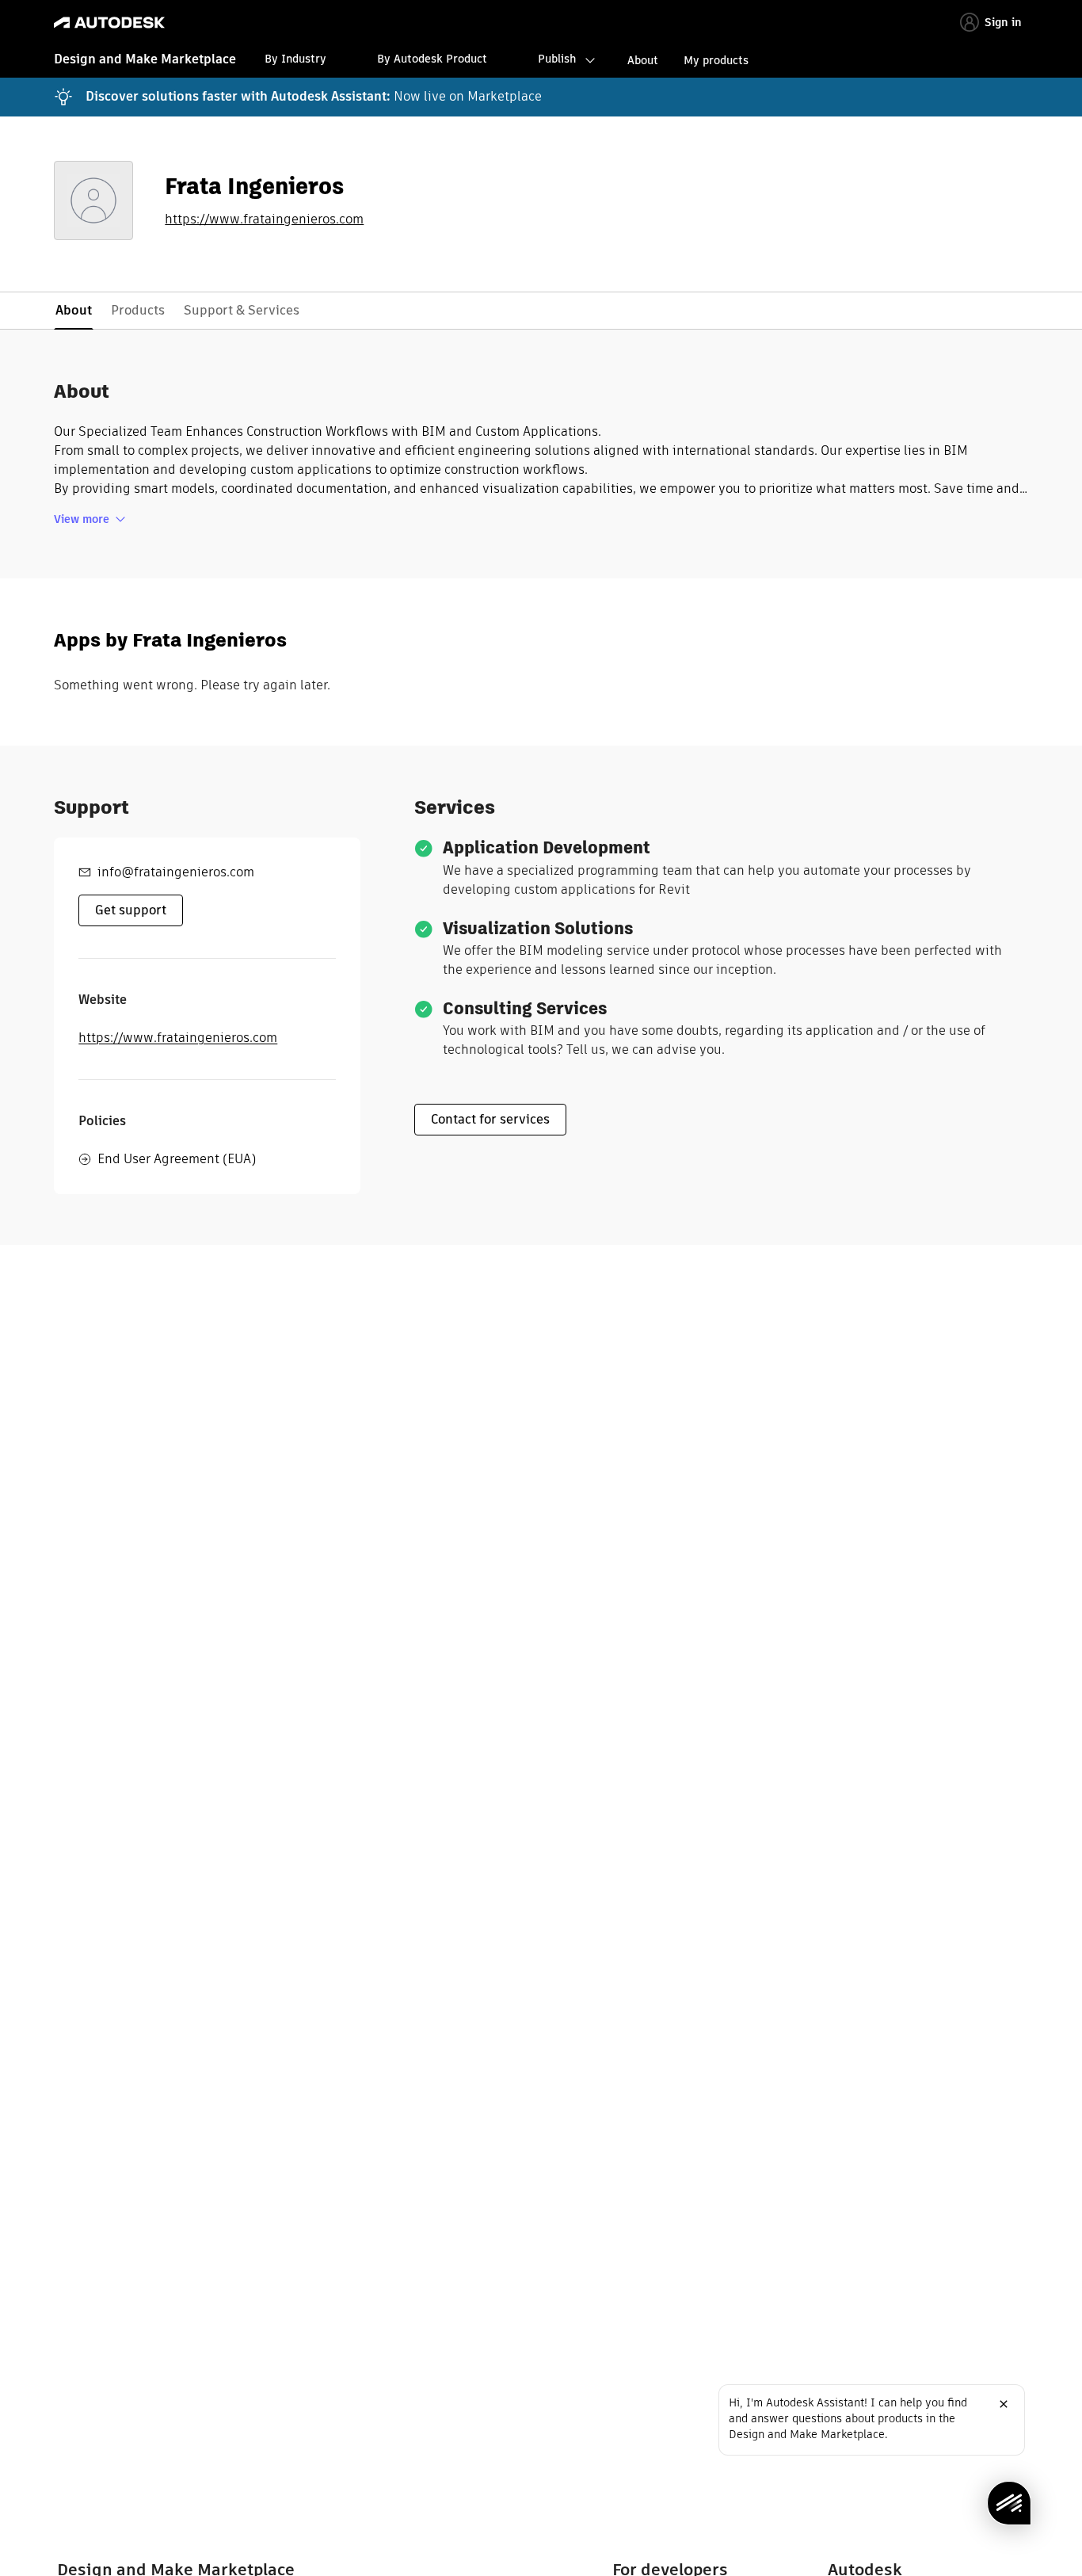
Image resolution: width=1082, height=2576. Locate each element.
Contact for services (490, 1119)
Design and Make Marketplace (145, 59)
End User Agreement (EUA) (177, 1159)
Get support (131, 910)
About (643, 60)
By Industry (295, 59)
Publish (557, 59)
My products (716, 60)
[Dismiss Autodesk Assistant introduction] (1004, 2404)
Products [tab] (138, 310)
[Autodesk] (109, 23)
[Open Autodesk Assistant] (1009, 2503)
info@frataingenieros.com (176, 872)
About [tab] (74, 310)
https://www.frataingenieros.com (264, 219)
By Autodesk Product (432, 59)
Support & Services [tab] (242, 310)
